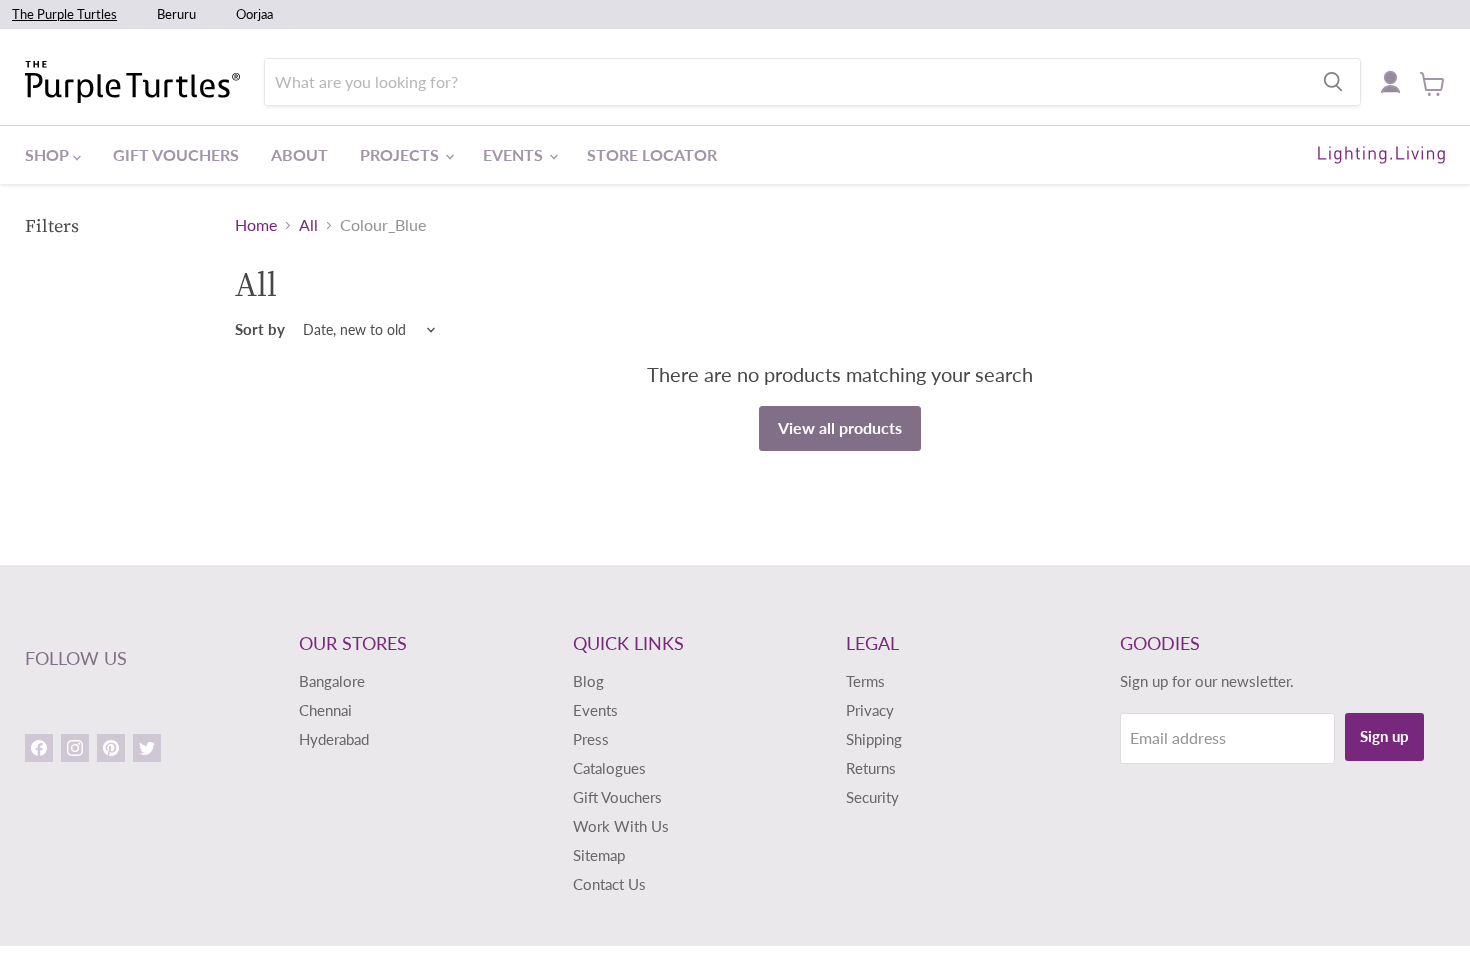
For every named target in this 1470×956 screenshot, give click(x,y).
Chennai (325, 710)
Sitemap (599, 855)
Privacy (870, 710)
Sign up (1384, 736)
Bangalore (332, 681)
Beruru (176, 14)
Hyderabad (334, 739)
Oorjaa (254, 14)
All (308, 225)
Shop (49, 154)
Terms (865, 681)
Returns (871, 768)
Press (591, 739)
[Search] (1333, 82)
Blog (588, 681)
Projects (401, 154)
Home (256, 225)
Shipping (874, 739)
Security (872, 797)
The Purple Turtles (64, 14)
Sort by (260, 329)
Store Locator (652, 154)
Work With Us (621, 826)
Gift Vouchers (176, 154)
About (299, 154)
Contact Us (609, 884)
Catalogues (609, 768)
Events (515, 154)
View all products (840, 427)
